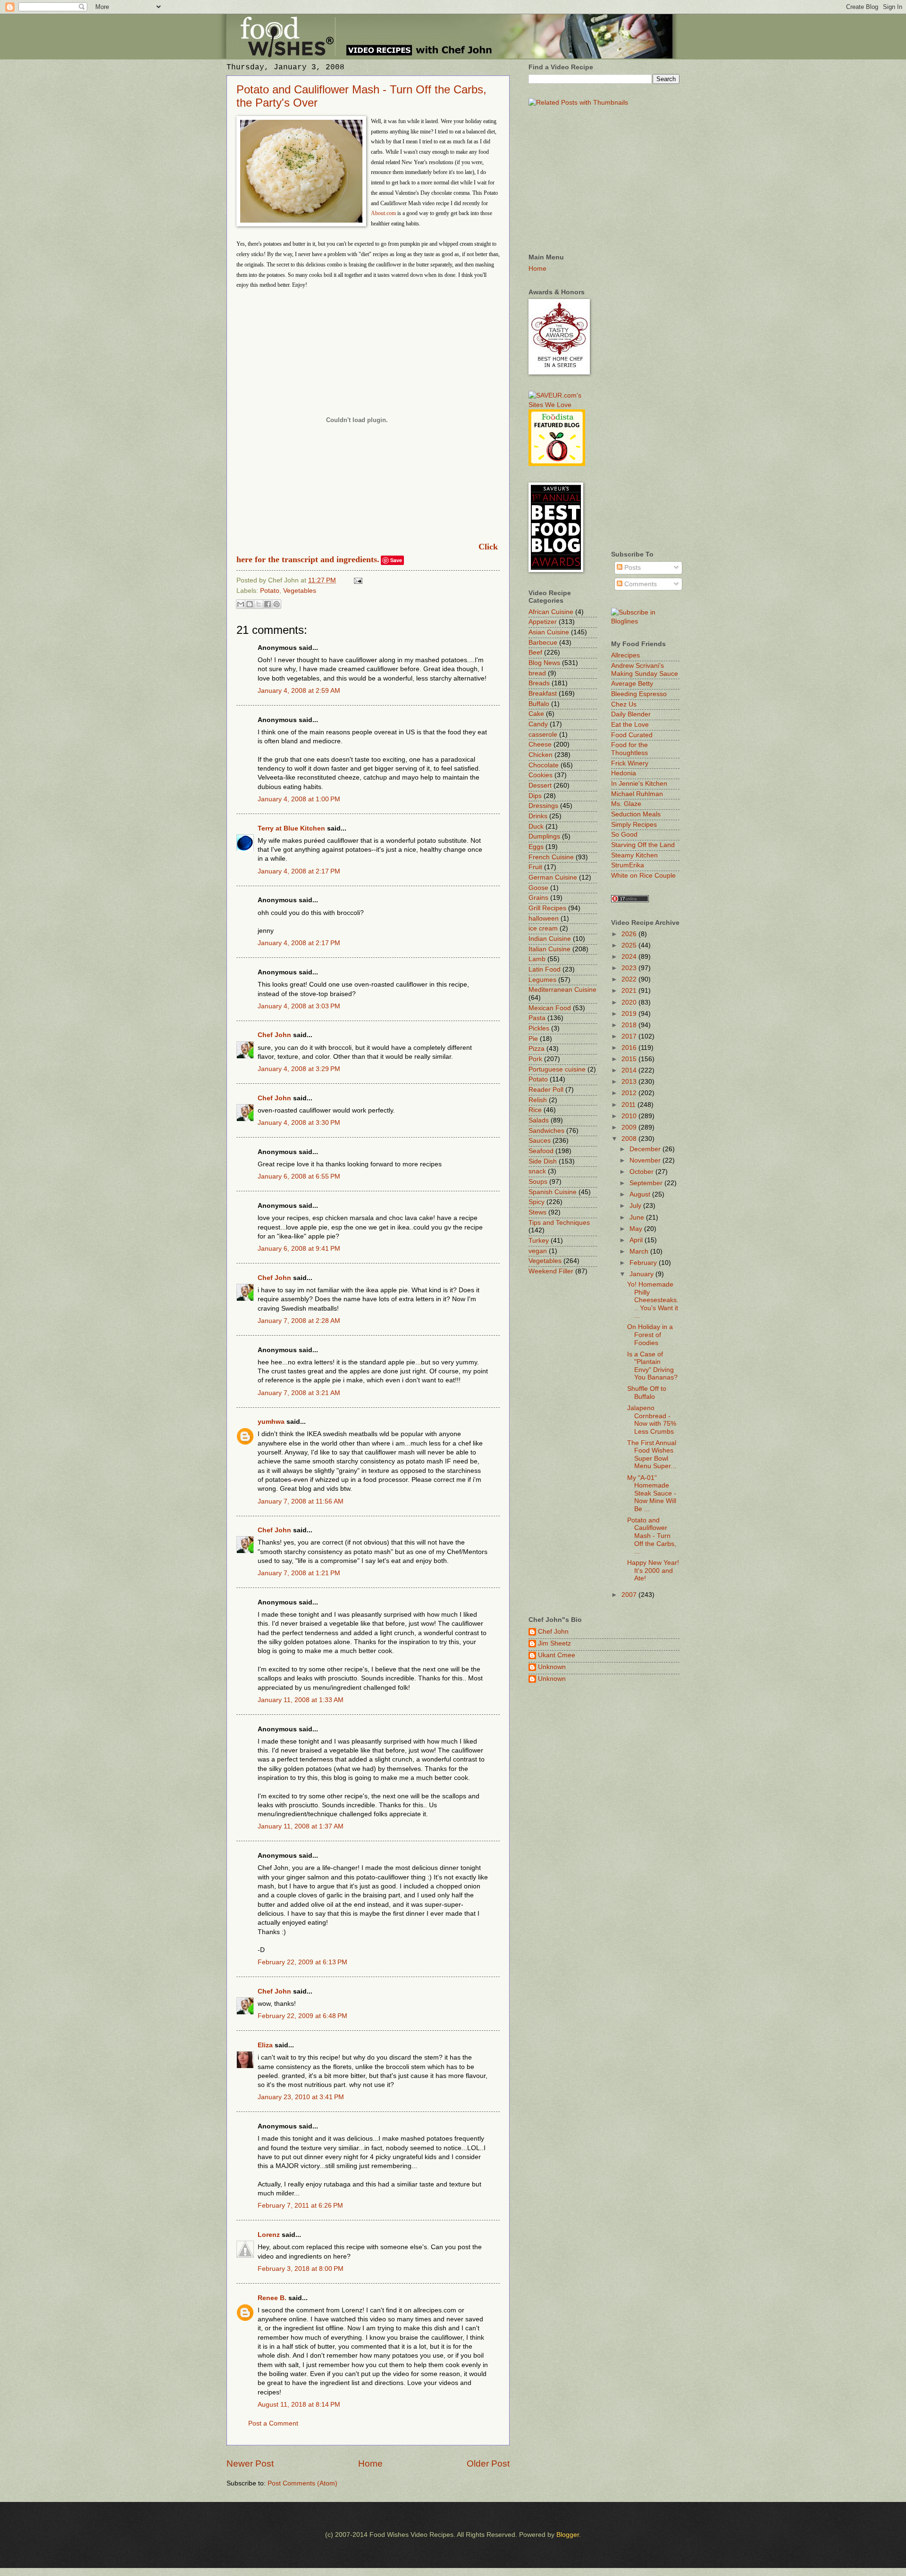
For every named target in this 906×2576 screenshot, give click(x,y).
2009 (630, 1127)
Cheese (540, 744)
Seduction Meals (636, 814)
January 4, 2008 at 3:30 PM (299, 1123)
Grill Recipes (547, 908)
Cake (536, 714)
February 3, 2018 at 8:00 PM (301, 2269)
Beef (535, 652)
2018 (630, 1025)
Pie (533, 1039)
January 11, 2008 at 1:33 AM (301, 1700)
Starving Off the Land (643, 845)
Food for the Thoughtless (629, 749)
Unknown (552, 1667)
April (637, 1240)
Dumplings (544, 836)
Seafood (541, 1151)
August (641, 1194)
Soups (538, 1182)
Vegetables (300, 591)
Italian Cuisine (549, 949)
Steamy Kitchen (634, 855)
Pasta (537, 1018)
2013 (630, 1082)
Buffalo (539, 704)
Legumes (542, 980)
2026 (630, 934)
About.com (383, 213)
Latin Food (545, 969)
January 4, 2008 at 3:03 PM (299, 1006)
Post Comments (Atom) (302, 2483)
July (636, 1206)
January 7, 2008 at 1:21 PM (299, 1573)
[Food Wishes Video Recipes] (645, 621)
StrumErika (628, 865)
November (646, 1160)
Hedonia (624, 773)
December (646, 1149)
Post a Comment (273, 2423)
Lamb (537, 959)
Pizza (537, 1049)
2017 (630, 1036)
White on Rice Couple (643, 876)
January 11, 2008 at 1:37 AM (301, 1826)
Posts (632, 568)
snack (537, 1171)
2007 (630, 1595)
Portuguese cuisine (557, 1069)
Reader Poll (546, 1090)
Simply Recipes (634, 825)
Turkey (539, 1241)
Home (370, 2464)
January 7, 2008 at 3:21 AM (299, 1393)
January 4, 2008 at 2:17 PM (299, 871)
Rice (535, 1110)
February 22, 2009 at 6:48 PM (302, 2016)
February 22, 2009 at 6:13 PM (302, 1962)
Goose (538, 888)
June (638, 1217)
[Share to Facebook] (268, 604)
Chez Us (624, 704)
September (647, 1183)
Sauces (540, 1141)
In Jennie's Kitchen (639, 784)
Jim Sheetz (554, 1643)
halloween (544, 918)
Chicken (541, 755)
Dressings (543, 806)
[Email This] (241, 604)
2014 (630, 1070)
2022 (630, 979)
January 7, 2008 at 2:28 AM (299, 1321)
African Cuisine (551, 612)
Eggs (536, 847)
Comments (640, 584)
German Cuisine (553, 877)
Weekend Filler (551, 1271)
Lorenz (269, 2235)
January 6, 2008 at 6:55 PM (299, 1176)
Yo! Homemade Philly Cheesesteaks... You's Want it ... (653, 1300)
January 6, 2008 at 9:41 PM (299, 1249)
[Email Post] (357, 580)
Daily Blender (631, 714)
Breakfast (543, 694)
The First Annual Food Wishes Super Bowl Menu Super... (652, 1455)
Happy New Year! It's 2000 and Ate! (653, 1571)
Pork (535, 1059)
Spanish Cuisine (553, 1192)
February (644, 1263)
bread (537, 673)
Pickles (539, 1028)
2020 (630, 1002)
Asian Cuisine (549, 632)
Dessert (540, 785)
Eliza (265, 2045)
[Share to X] (259, 604)
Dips (535, 796)
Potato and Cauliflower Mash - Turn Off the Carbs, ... (652, 1536)
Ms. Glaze (626, 804)
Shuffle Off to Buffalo (647, 1393)
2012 (630, 1093)
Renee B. (272, 2298)
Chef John (274, 1035)
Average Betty (632, 684)
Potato (270, 591)
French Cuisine (551, 857)
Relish (538, 1100)
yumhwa (271, 1422)
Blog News (544, 663)
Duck (536, 827)
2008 (630, 1139)
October (642, 1172)
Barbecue (543, 643)
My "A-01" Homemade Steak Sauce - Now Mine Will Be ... (652, 1493)
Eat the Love (630, 725)
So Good (624, 835)
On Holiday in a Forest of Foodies (650, 1335)
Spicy (537, 1202)
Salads (539, 1120)
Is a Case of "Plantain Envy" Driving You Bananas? (652, 1366)
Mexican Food (550, 1008)
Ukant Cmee (557, 1655)
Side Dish (543, 1161)
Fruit (535, 867)
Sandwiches (546, 1131)
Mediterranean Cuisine (562, 990)
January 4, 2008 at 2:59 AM (299, 691)
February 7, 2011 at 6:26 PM (300, 2206)
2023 (630, 968)
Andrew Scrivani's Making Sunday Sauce (645, 670)
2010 (630, 1116)
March (640, 1251)
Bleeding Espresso (639, 694)
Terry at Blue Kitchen (291, 828)
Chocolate (544, 765)
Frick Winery (630, 763)
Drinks (538, 816)
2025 (630, 945)
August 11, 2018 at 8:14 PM (299, 2405)
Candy (538, 724)
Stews (537, 1212)
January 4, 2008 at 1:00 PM (299, 799)
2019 (630, 1014)
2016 (630, 1048)
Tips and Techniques (559, 1223)
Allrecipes (625, 655)
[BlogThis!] (250, 604)
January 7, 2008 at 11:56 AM (301, 1501)
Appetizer (543, 622)
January (642, 1274)
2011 (629, 1105)
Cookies (541, 775)
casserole (543, 735)
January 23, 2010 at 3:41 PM (301, 2097)
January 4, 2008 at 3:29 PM (299, 1069)
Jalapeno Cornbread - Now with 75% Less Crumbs (652, 1420)
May (637, 1229)
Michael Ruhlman (637, 794)
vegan (538, 1251)
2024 (630, 957)
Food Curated (632, 735)
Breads (539, 683)
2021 (630, 991)
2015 (630, 1059)
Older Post (488, 2464)
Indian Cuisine (550, 939)
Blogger (568, 2535)
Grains (538, 898)
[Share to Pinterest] (277, 604)
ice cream (543, 928)
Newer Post (250, 2464)
